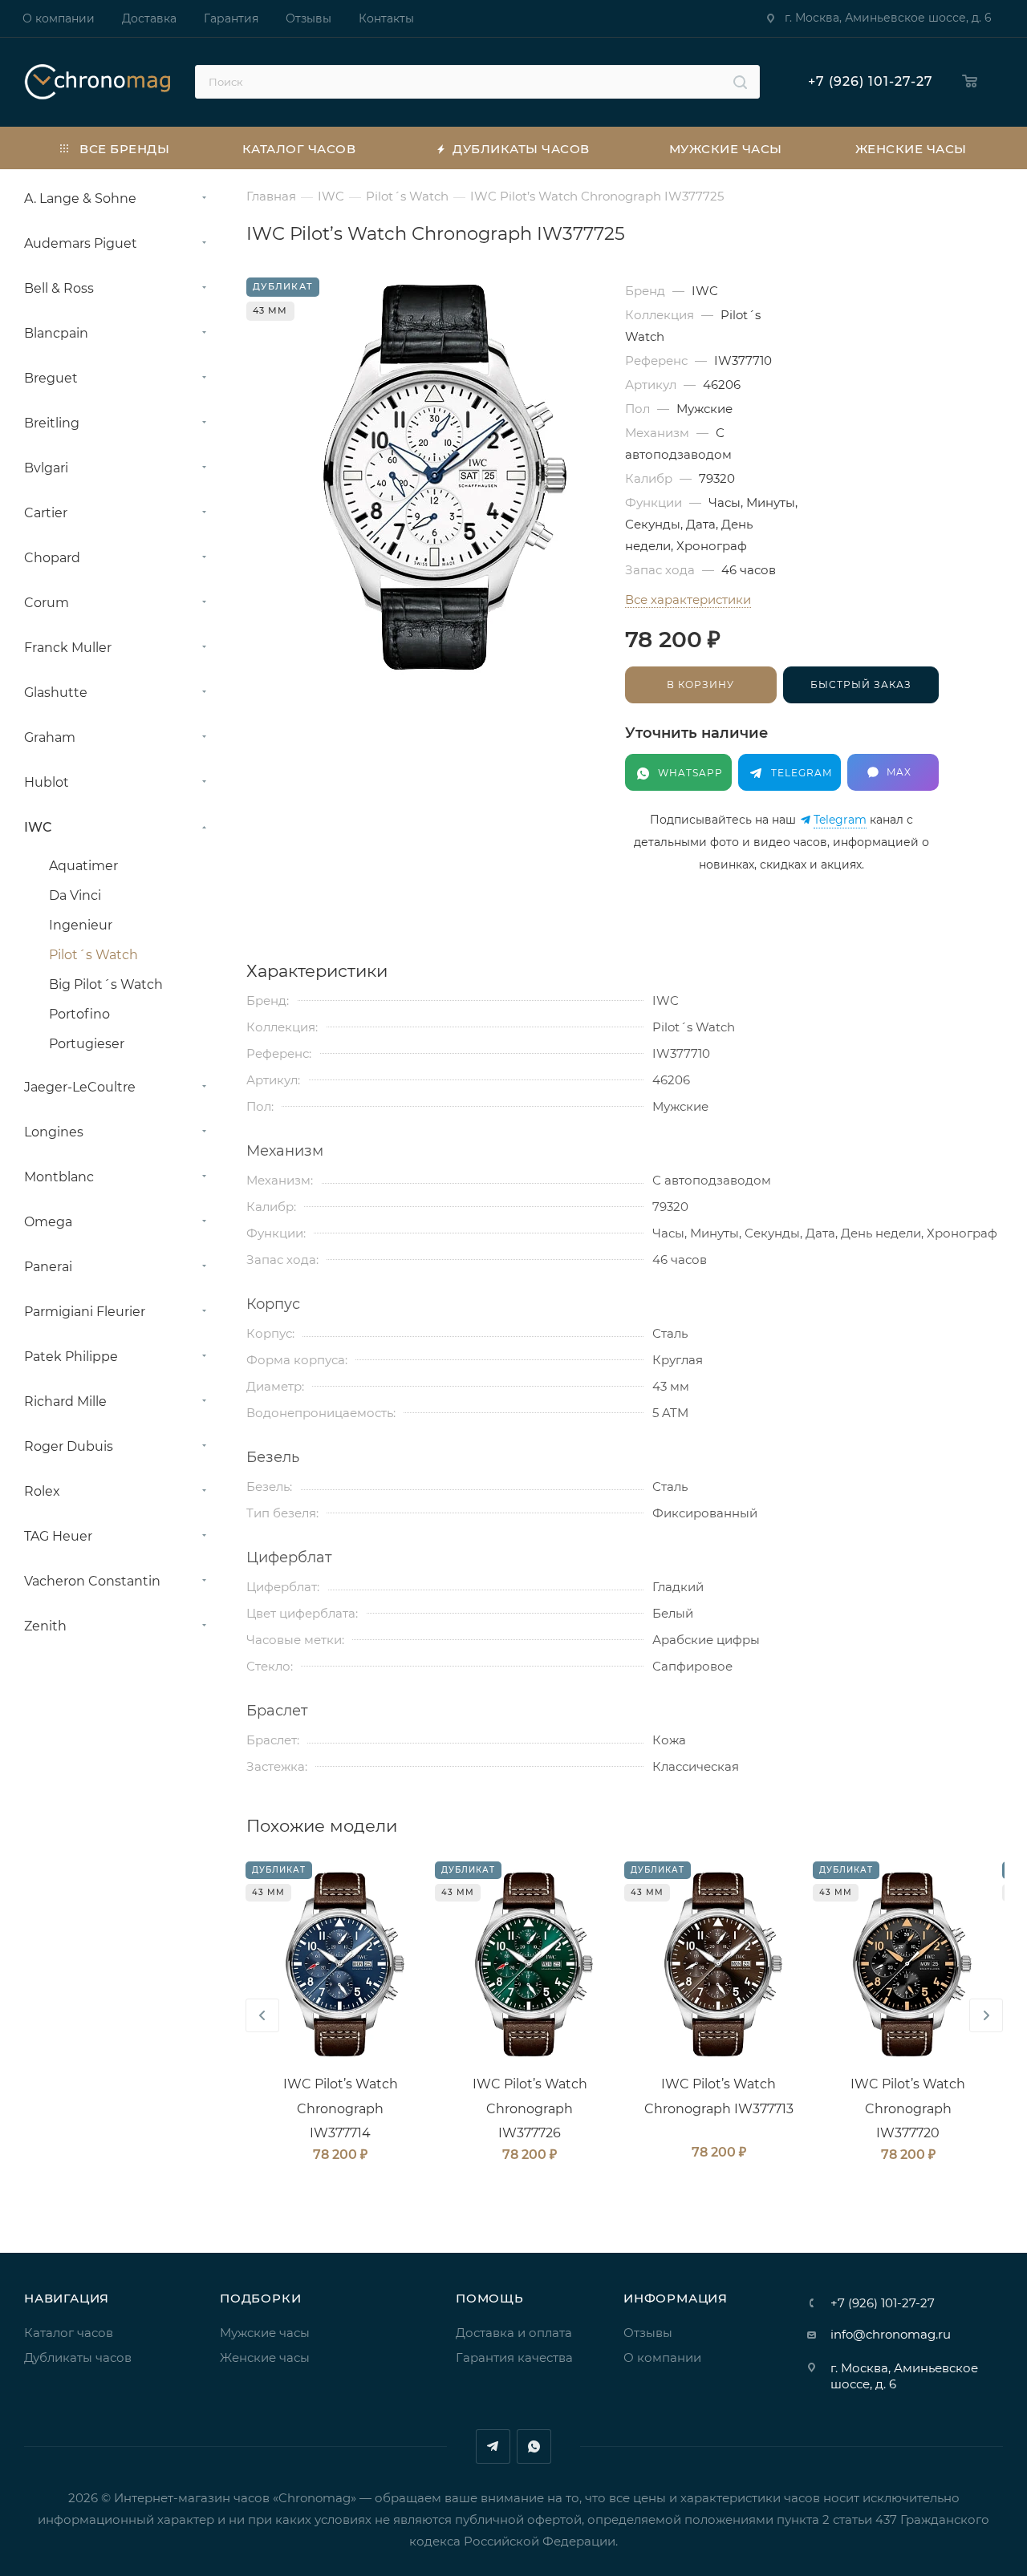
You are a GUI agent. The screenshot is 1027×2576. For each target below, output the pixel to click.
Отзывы (648, 2333)
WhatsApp (534, 2446)
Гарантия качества (514, 2357)
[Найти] (740, 82)
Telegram (840, 820)
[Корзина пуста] (974, 82)
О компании (662, 2357)
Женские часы (265, 2357)
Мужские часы (265, 2333)
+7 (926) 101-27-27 (871, 81)
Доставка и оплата (514, 2333)
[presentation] (262, 2015)
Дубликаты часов (78, 2357)
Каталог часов (69, 2333)
